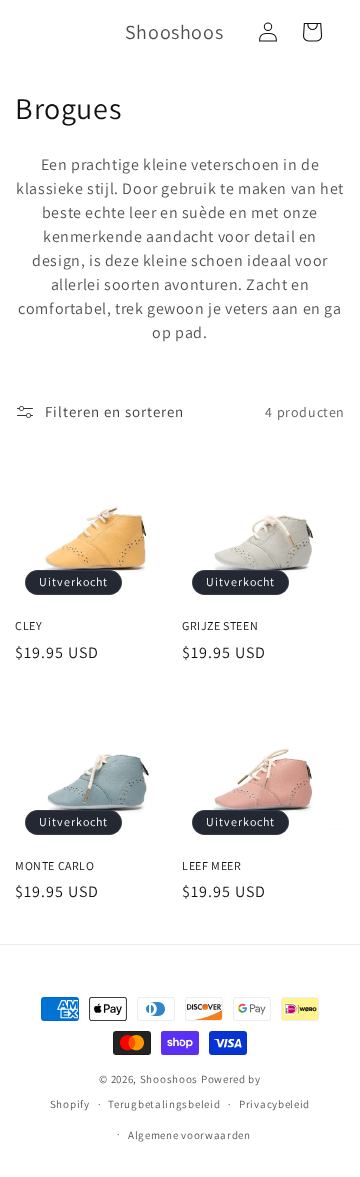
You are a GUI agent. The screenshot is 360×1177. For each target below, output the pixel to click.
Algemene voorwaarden (189, 1135)
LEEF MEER (211, 865)
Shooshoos (169, 1079)
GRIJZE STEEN (220, 625)
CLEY (28, 625)
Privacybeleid (274, 1104)
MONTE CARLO (55, 865)
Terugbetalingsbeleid (164, 1104)
